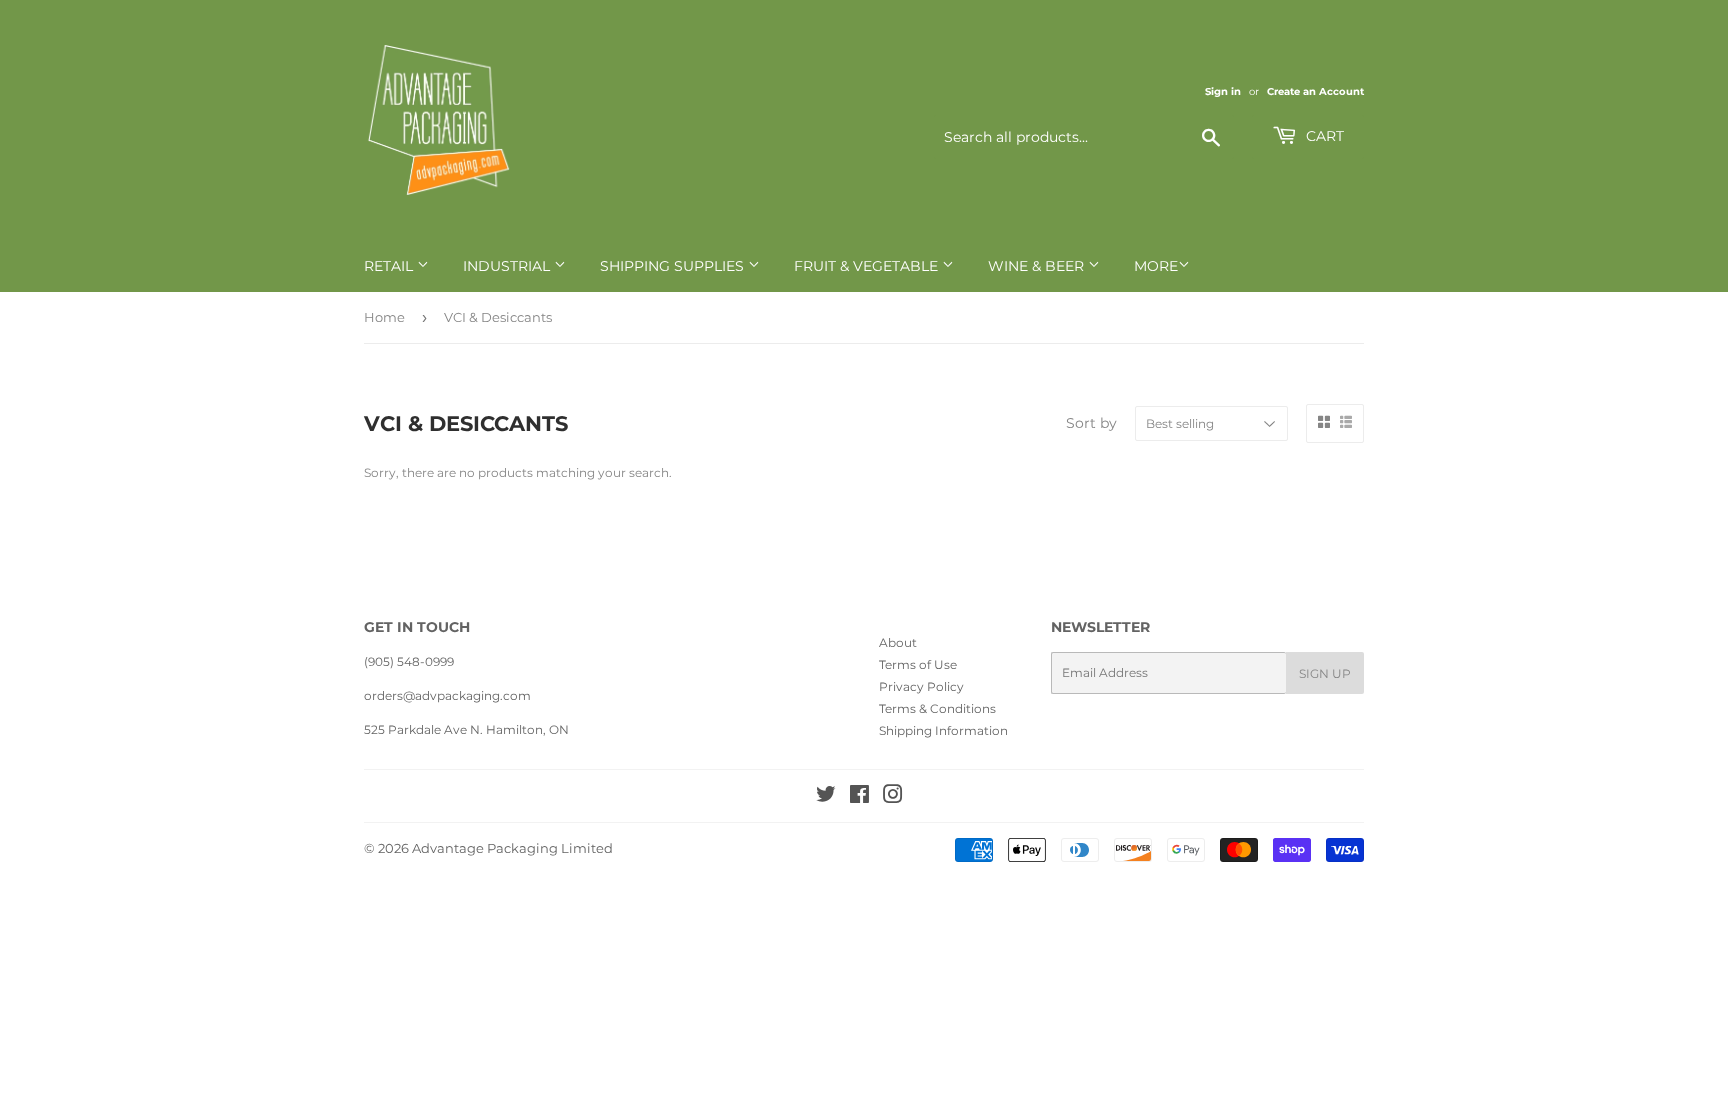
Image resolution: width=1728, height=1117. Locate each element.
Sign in (1223, 91)
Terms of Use (918, 664)
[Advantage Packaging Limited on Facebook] (859, 797)
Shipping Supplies (674, 266)
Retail (390, 266)
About (898, 642)
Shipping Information (943, 730)
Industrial (508, 266)
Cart (1323, 136)
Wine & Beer (1038, 266)
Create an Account (1315, 91)
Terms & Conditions (937, 708)
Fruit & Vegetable (868, 266)
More (1156, 266)
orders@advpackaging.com (447, 695)
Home (384, 317)
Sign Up (1325, 673)
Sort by (1091, 423)
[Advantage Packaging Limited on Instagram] (893, 797)
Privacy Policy (921, 686)
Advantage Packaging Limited (512, 848)
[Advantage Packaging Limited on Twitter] (826, 797)
